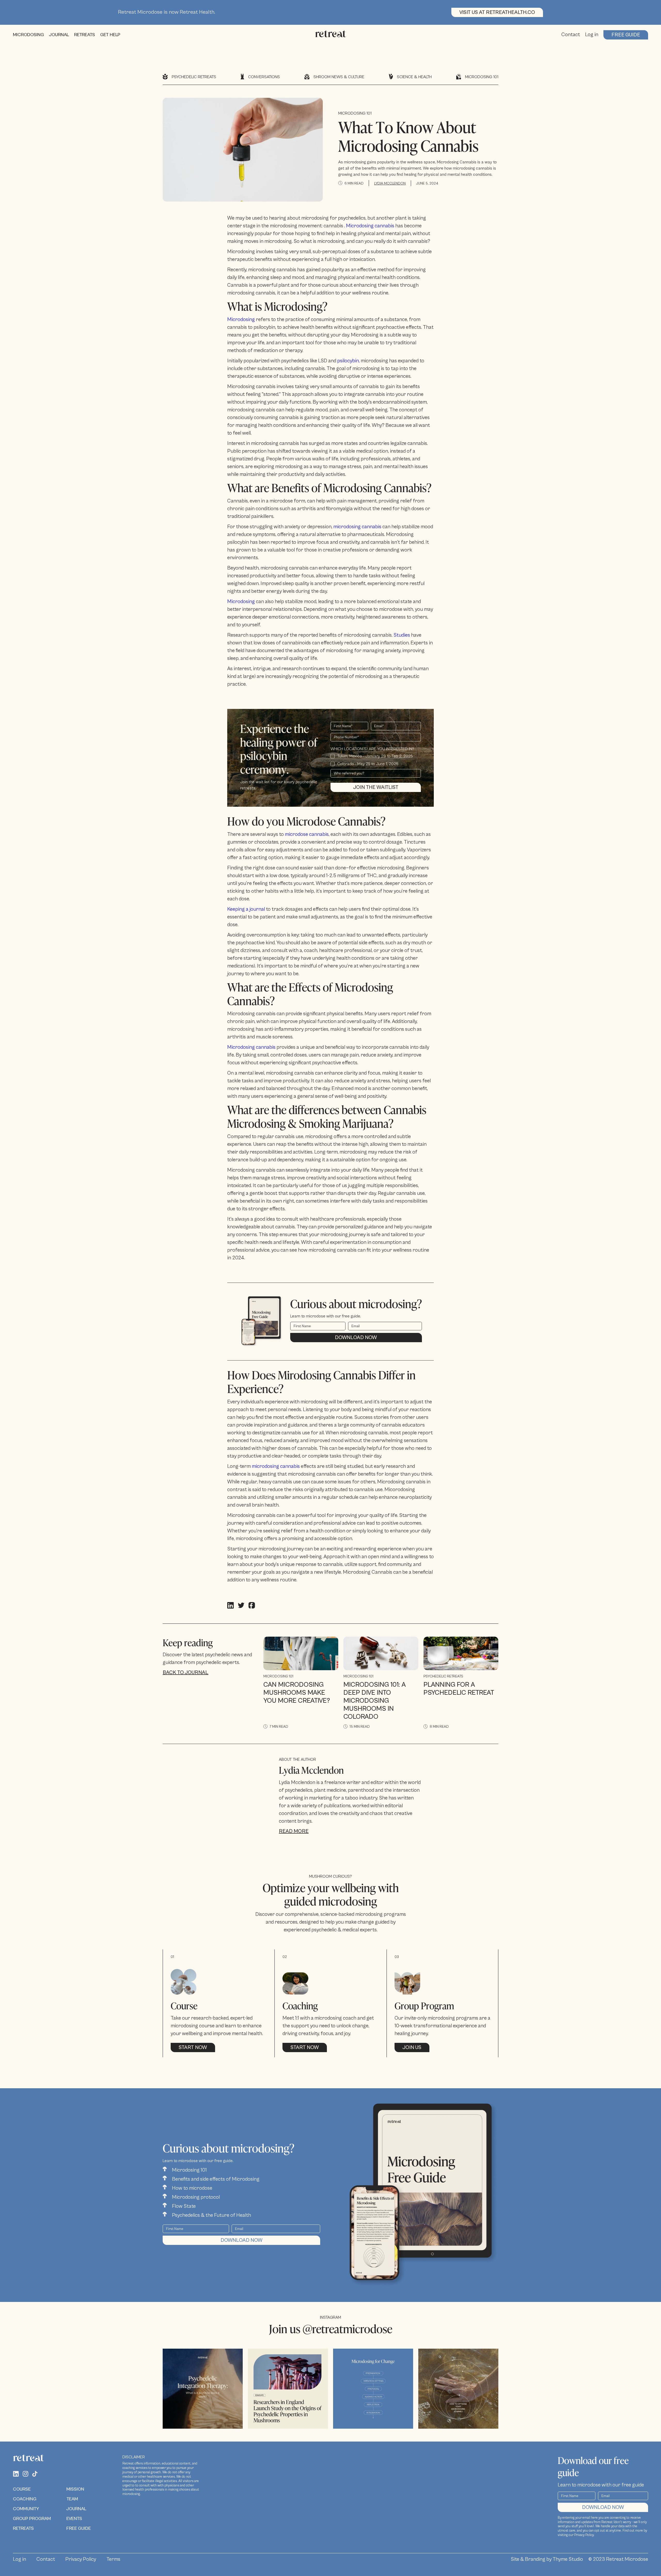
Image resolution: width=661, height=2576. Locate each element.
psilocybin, (348, 361)
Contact (571, 35)
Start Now (193, 2048)
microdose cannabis (307, 834)
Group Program (32, 2519)
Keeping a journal (246, 909)
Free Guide (626, 35)
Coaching (25, 2499)
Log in (592, 35)
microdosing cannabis (357, 527)
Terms (113, 2559)
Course (22, 2489)
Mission (75, 2489)
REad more (294, 1831)
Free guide (79, 2528)
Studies (402, 635)
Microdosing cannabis (370, 226)
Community (26, 2509)
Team (72, 2499)
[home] (330, 35)
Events (74, 2519)
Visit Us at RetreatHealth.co (497, 13)
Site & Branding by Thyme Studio (547, 2559)
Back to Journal (186, 1673)
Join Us (412, 2048)
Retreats (23, 2528)
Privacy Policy (81, 2559)
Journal (76, 2509)
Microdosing (242, 320)
